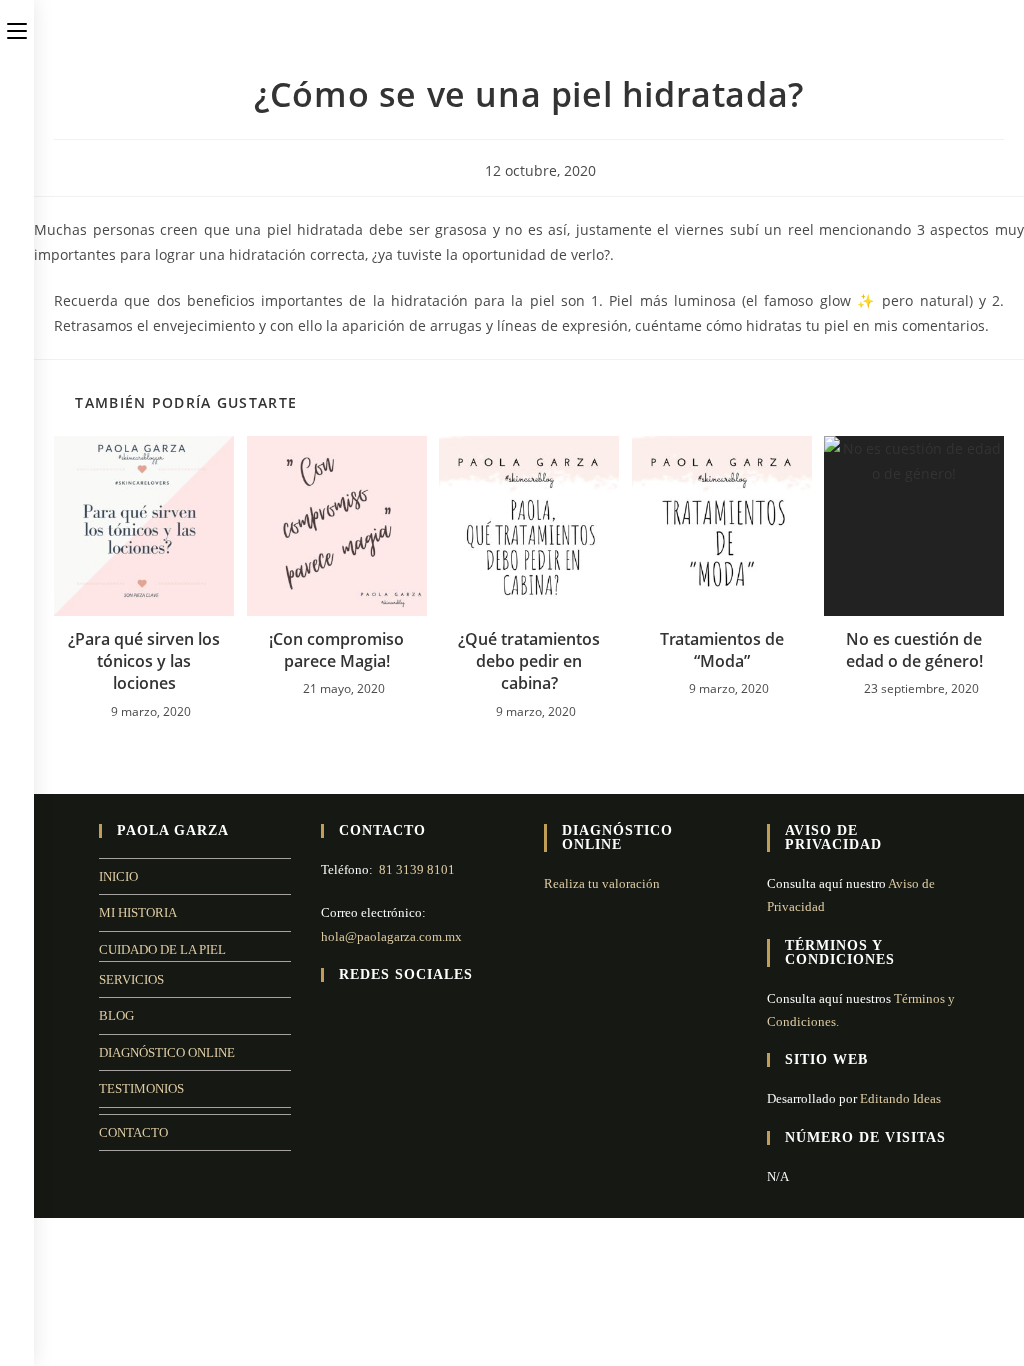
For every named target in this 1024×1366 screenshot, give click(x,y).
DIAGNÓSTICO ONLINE (167, 1052)
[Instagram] (357, 1016)
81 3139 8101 (417, 869)
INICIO (118, 876)
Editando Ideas (900, 1098)
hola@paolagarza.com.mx (391, 936)
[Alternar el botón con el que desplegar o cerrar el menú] (17, 27)
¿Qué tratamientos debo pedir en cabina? (529, 661)
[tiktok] (405, 1016)
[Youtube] (381, 1016)
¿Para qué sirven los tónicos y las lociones (144, 661)
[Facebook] (333, 1016)
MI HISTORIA (138, 912)
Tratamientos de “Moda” (722, 650)
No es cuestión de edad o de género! (914, 650)
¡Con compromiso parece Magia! (336, 650)
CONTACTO (133, 1132)
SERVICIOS (131, 979)
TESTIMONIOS (141, 1088)
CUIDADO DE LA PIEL (162, 949)
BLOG (116, 1015)
